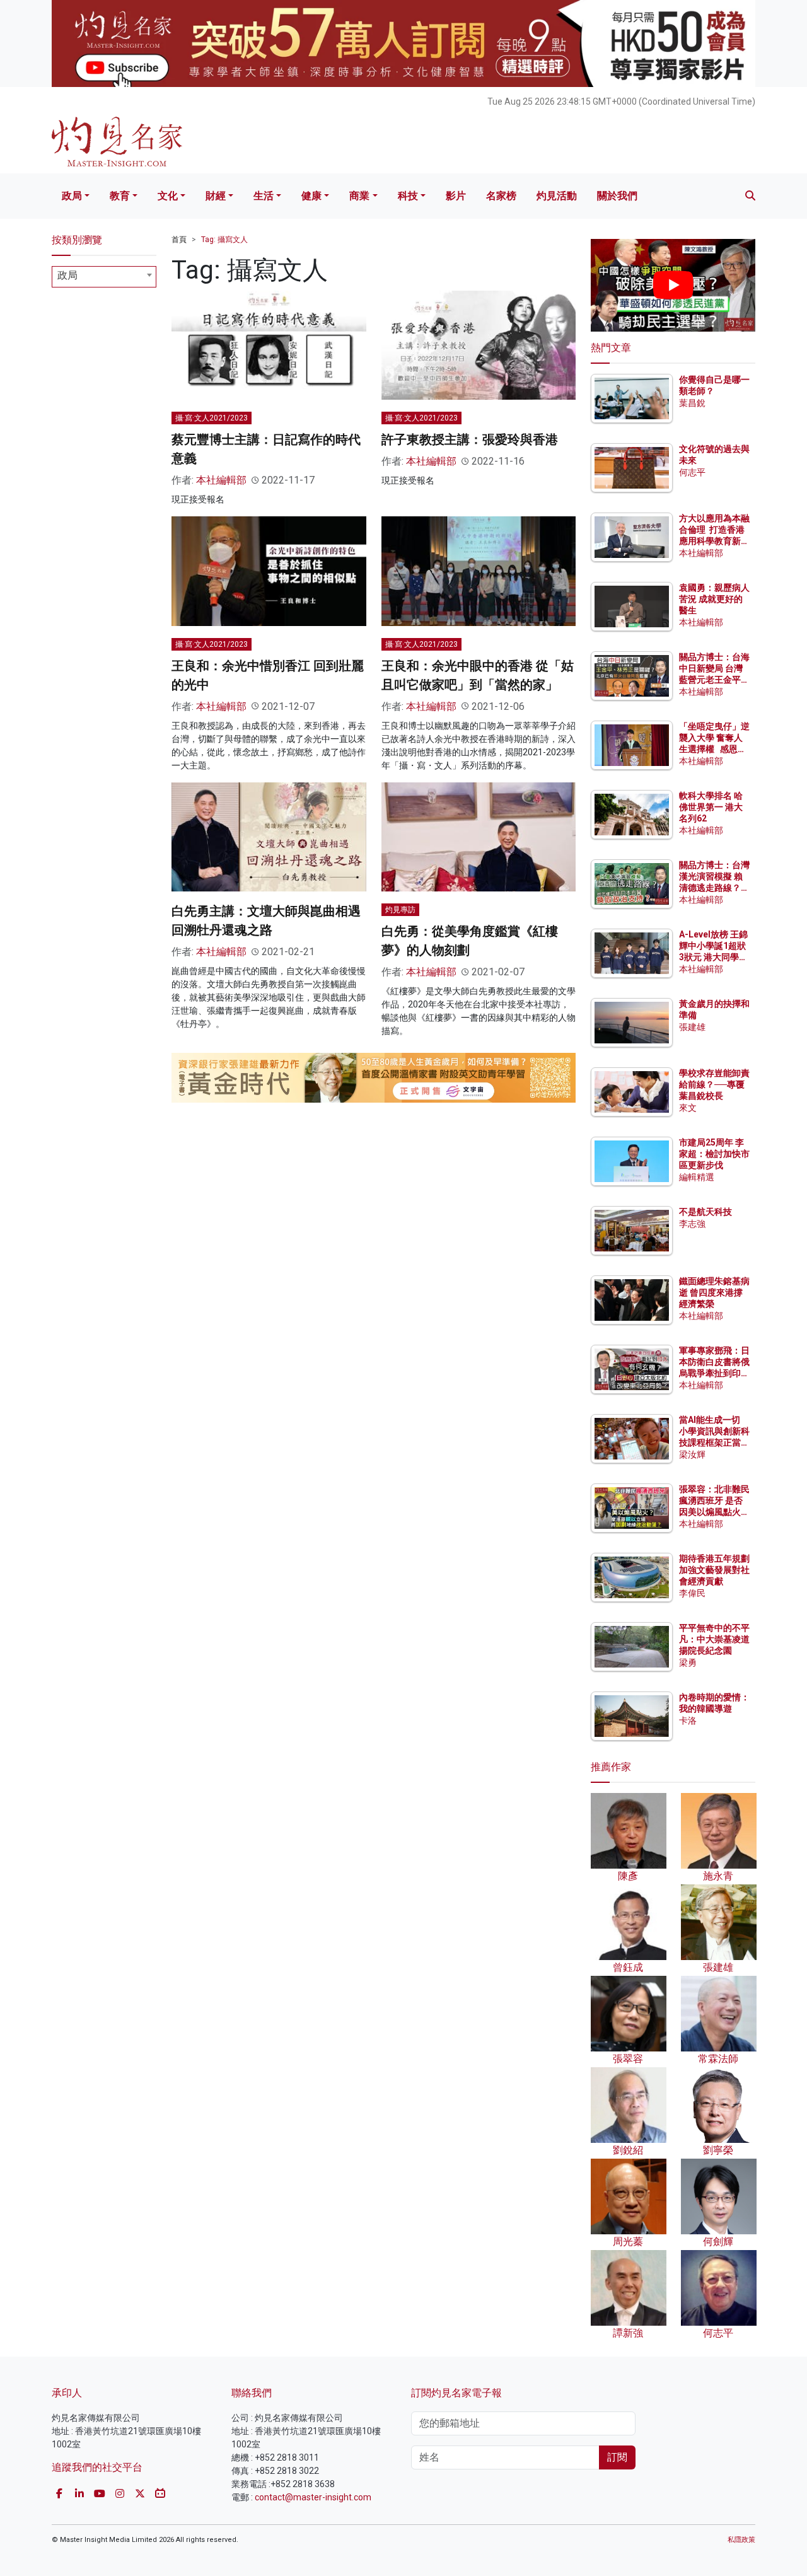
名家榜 (501, 196)
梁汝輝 (692, 1454)
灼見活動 (557, 196)
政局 (72, 196)
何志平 (692, 472)
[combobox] (104, 277)
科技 (408, 196)
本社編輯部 (221, 480)
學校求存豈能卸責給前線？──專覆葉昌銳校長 (714, 1084)
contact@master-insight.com (313, 2497)
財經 (216, 196)
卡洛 (688, 1720)
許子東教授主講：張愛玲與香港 (470, 439)
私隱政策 (741, 2540)
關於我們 (617, 196)
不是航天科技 (705, 1212)
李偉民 (692, 1593)
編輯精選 (697, 1177)
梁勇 (688, 1662)
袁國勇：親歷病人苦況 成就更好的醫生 (714, 599)
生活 (264, 196)
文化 (168, 196)
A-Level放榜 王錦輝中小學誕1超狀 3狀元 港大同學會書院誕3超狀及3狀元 (713, 957)
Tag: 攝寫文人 (224, 240)
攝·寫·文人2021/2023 (212, 418)
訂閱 (617, 2457)
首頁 (179, 240)
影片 (456, 196)
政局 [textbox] (67, 275)
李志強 (692, 1224)
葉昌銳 (692, 403)
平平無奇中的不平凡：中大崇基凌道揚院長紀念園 (714, 1639)
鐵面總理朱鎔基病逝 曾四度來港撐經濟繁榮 (714, 1292)
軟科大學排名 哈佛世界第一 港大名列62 (711, 807)
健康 (311, 196)
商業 (359, 196)
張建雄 (692, 1027)
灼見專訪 (400, 910)
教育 (120, 196)
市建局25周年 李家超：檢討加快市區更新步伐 (714, 1154)
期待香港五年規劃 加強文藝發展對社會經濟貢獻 (714, 1570)
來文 (688, 1108)
